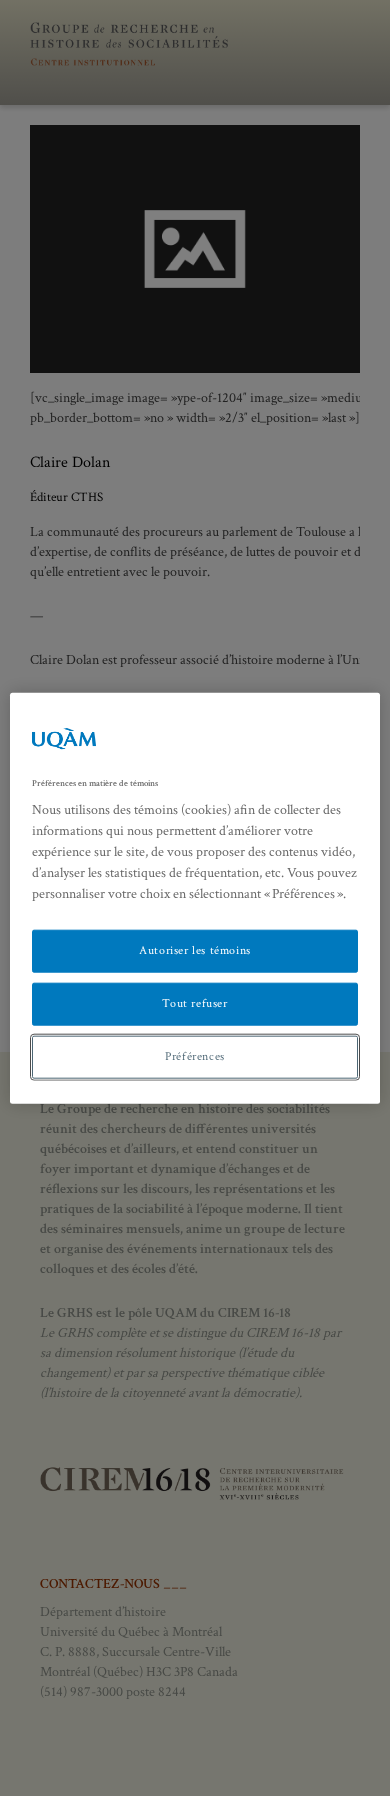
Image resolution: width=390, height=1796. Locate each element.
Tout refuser (194, 1003)
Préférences (195, 1056)
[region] (195, 898)
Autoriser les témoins (195, 950)
